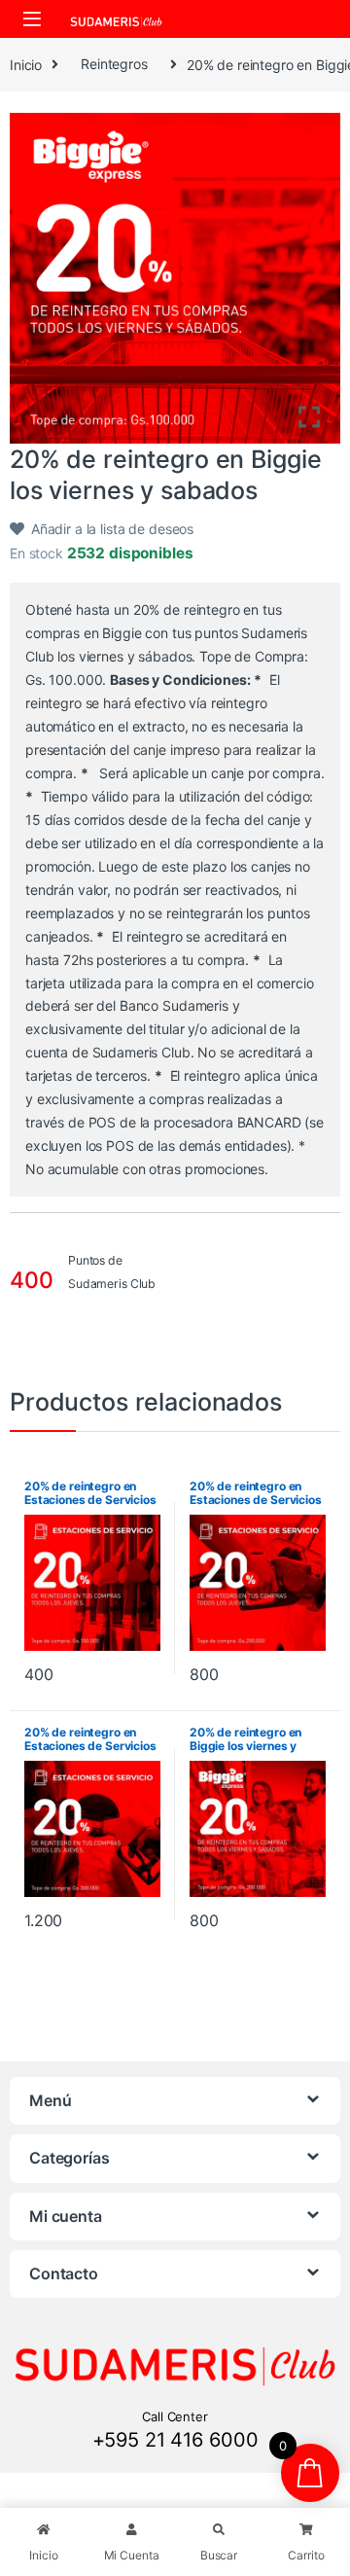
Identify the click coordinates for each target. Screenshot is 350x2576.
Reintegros (114, 64)
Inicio (26, 64)
